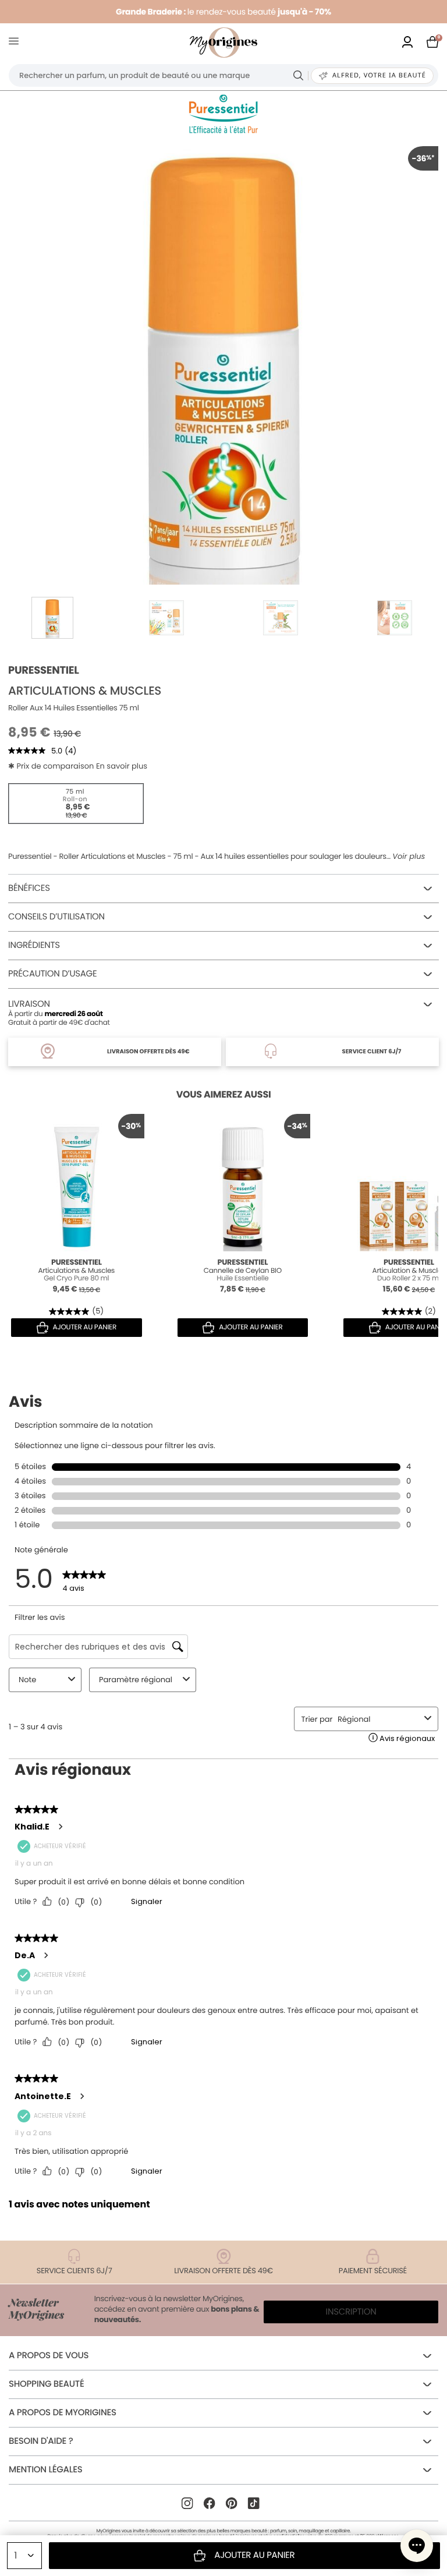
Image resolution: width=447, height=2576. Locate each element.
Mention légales (45, 2470)
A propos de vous (49, 2356)
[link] (407, 43)
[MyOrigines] (223, 43)
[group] (223, 361)
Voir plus (409, 857)
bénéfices (29, 888)
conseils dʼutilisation (56, 917)
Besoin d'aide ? (41, 2441)
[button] (417, 2546)
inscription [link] (351, 2312)
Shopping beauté (46, 2384)
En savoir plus (122, 766)
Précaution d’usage (52, 974)
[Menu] (16, 43)
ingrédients (34, 945)
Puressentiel (43, 670)
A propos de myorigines (63, 2413)
